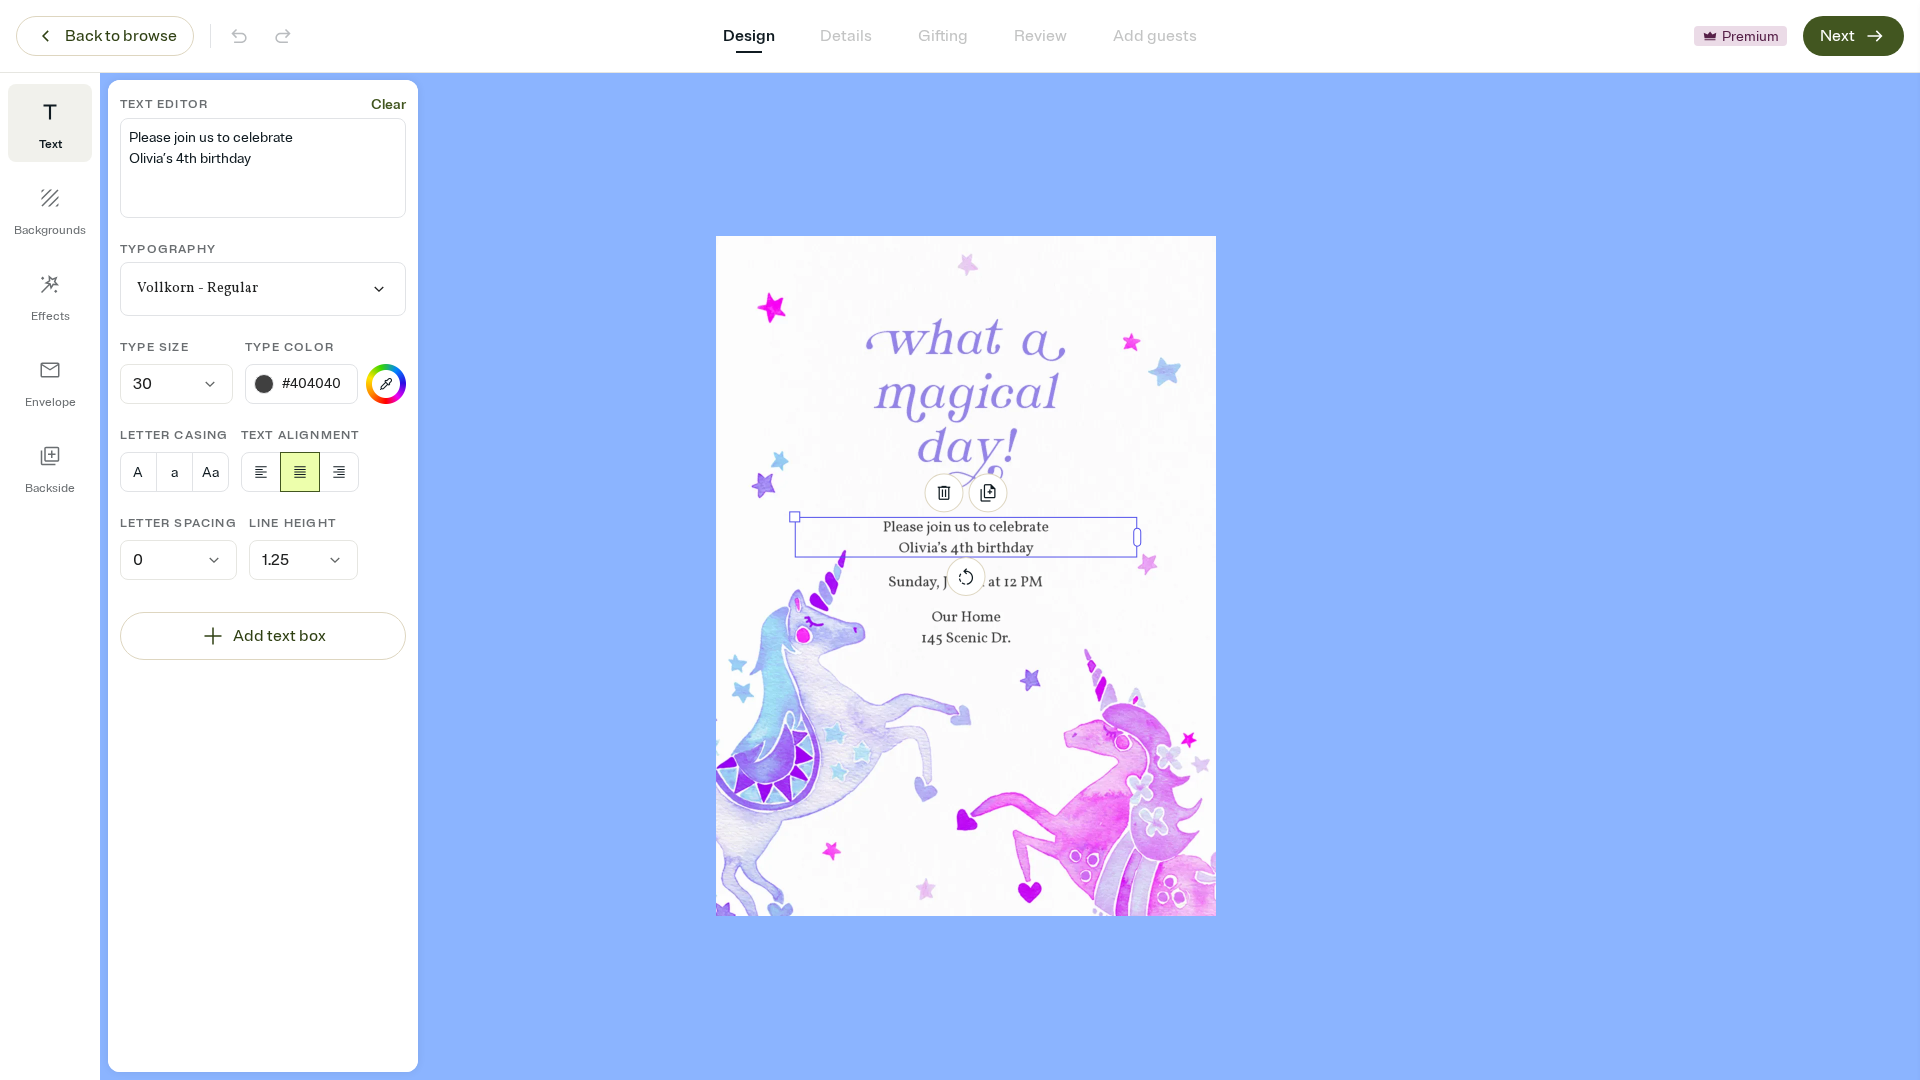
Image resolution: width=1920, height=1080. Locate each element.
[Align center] (300, 472)
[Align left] (261, 472)
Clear (388, 104)
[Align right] (339, 472)
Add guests (1155, 36)
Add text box (279, 636)
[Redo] (283, 36)
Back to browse (121, 36)
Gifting (943, 36)
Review (1040, 36)
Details (846, 36)
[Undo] (239, 36)
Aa (210, 472)
